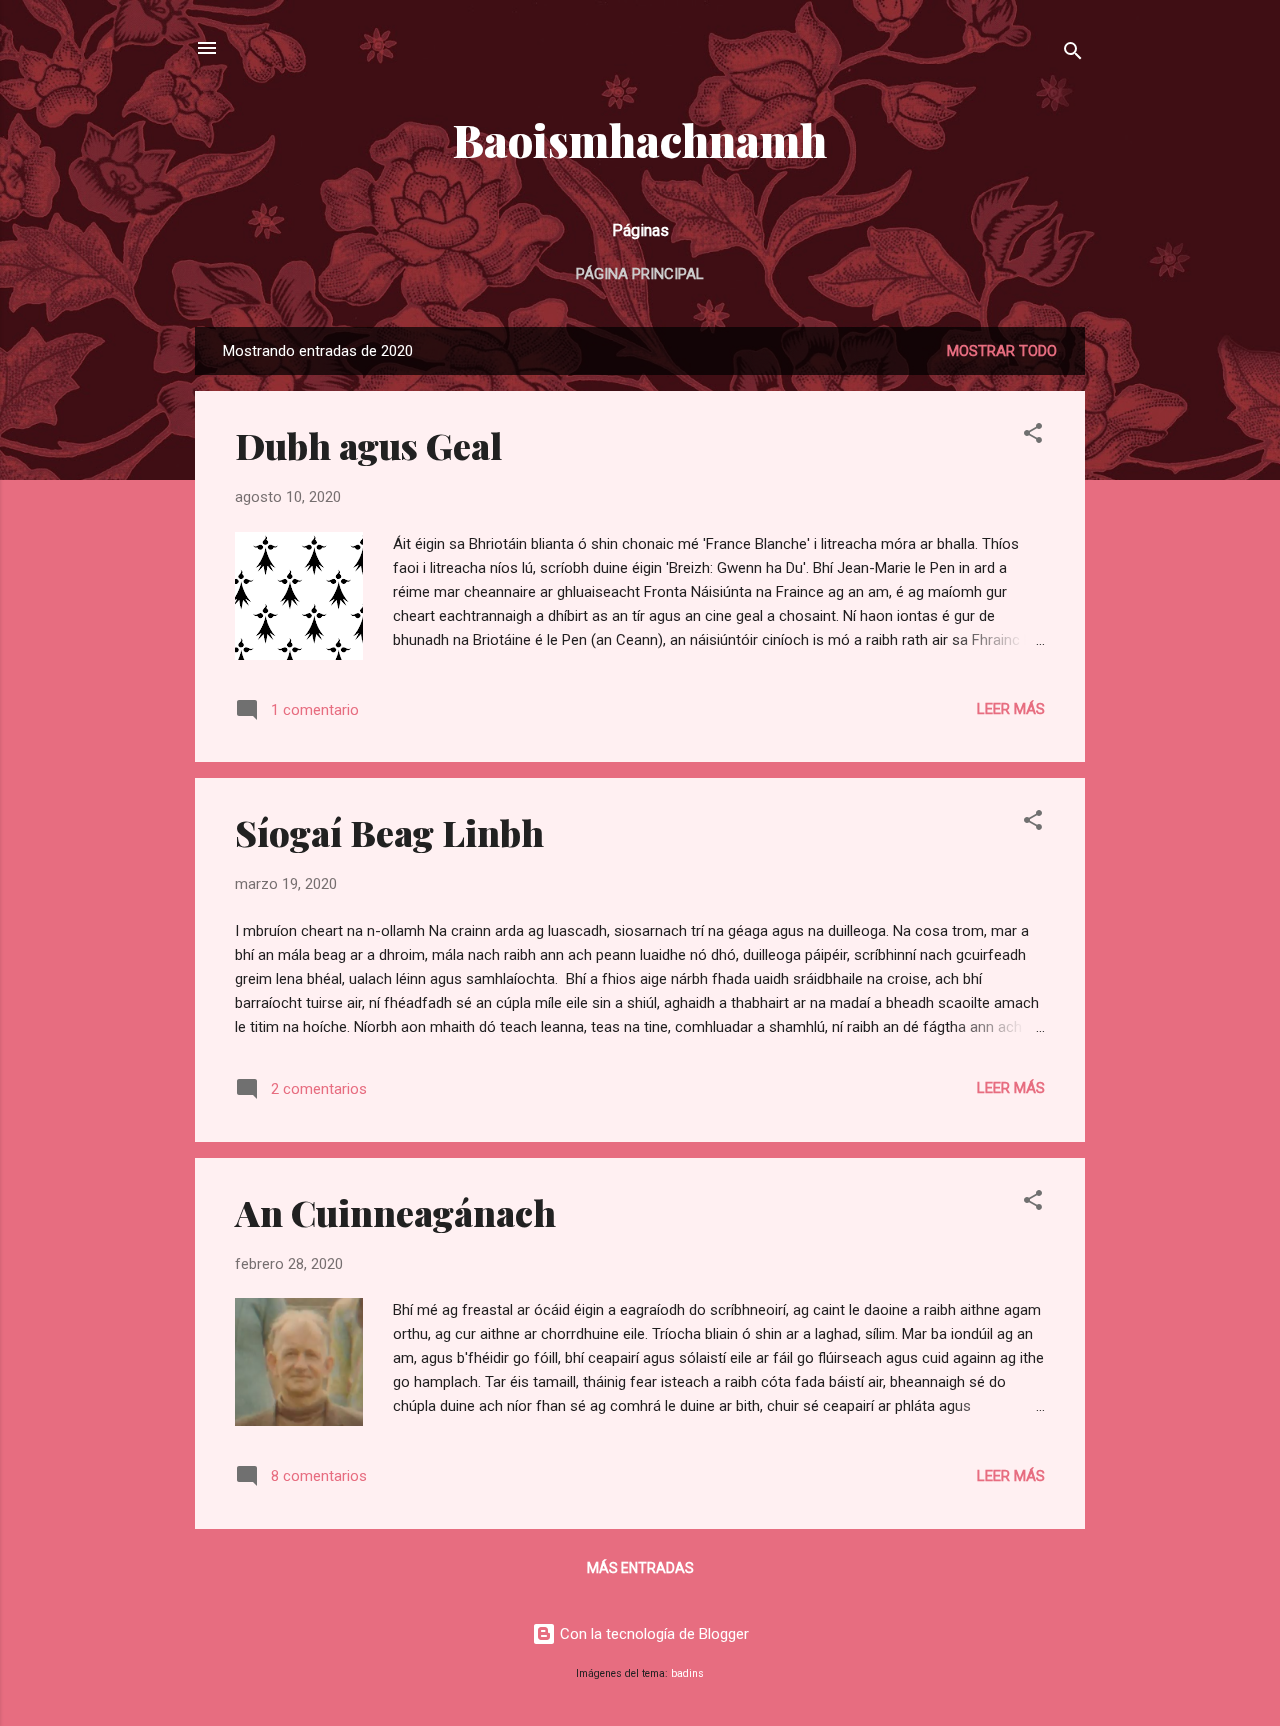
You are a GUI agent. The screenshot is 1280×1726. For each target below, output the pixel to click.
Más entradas (640, 1568)
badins (687, 1673)
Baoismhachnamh (640, 139)
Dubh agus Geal (368, 445)
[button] (1033, 436)
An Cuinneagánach (395, 1212)
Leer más (1011, 709)
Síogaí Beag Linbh (389, 832)
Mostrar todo (1002, 351)
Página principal (640, 274)
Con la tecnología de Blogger (652, 1634)
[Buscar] (1073, 54)
